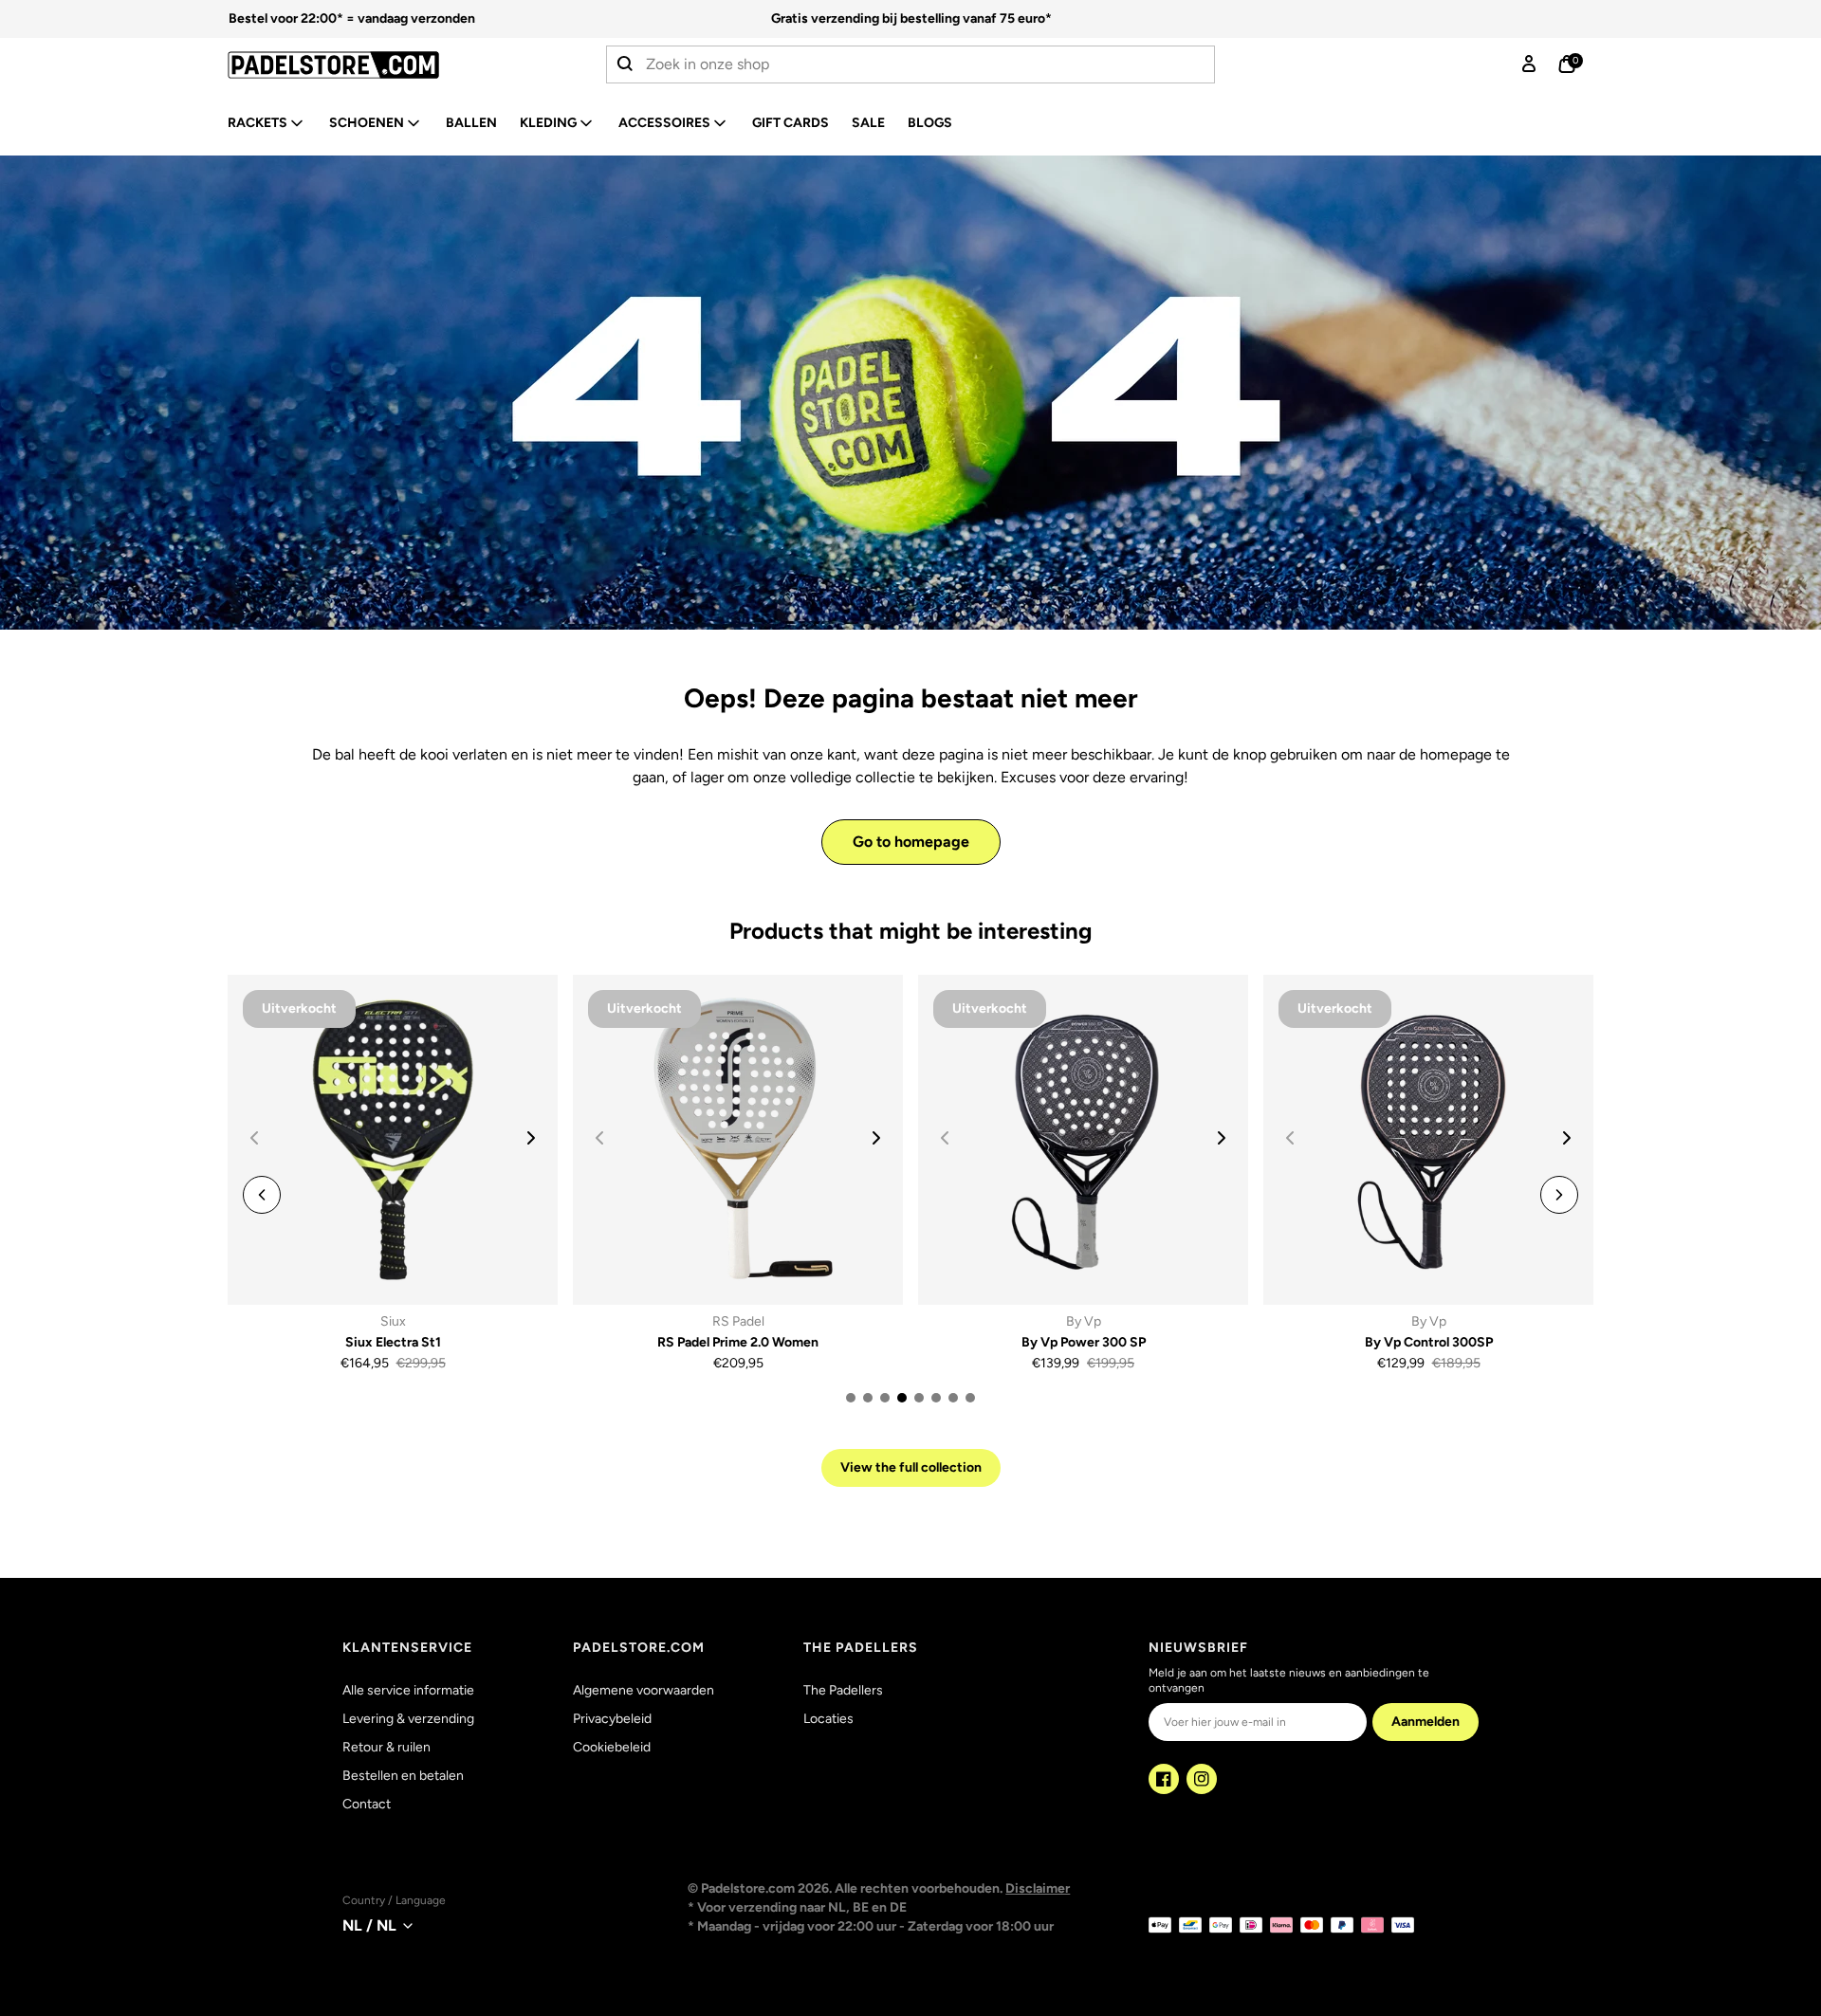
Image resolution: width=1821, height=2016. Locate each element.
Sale (868, 123)
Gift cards (791, 123)
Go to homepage (911, 842)
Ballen (471, 123)
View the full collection (911, 1467)
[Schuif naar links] (262, 1195)
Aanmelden (1426, 1722)
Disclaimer (1038, 1888)
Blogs (930, 123)
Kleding (548, 123)
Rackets (258, 123)
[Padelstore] (383, 65)
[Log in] (1529, 64)
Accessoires (664, 123)
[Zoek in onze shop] (626, 64)
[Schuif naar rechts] (531, 1138)
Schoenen (367, 123)
